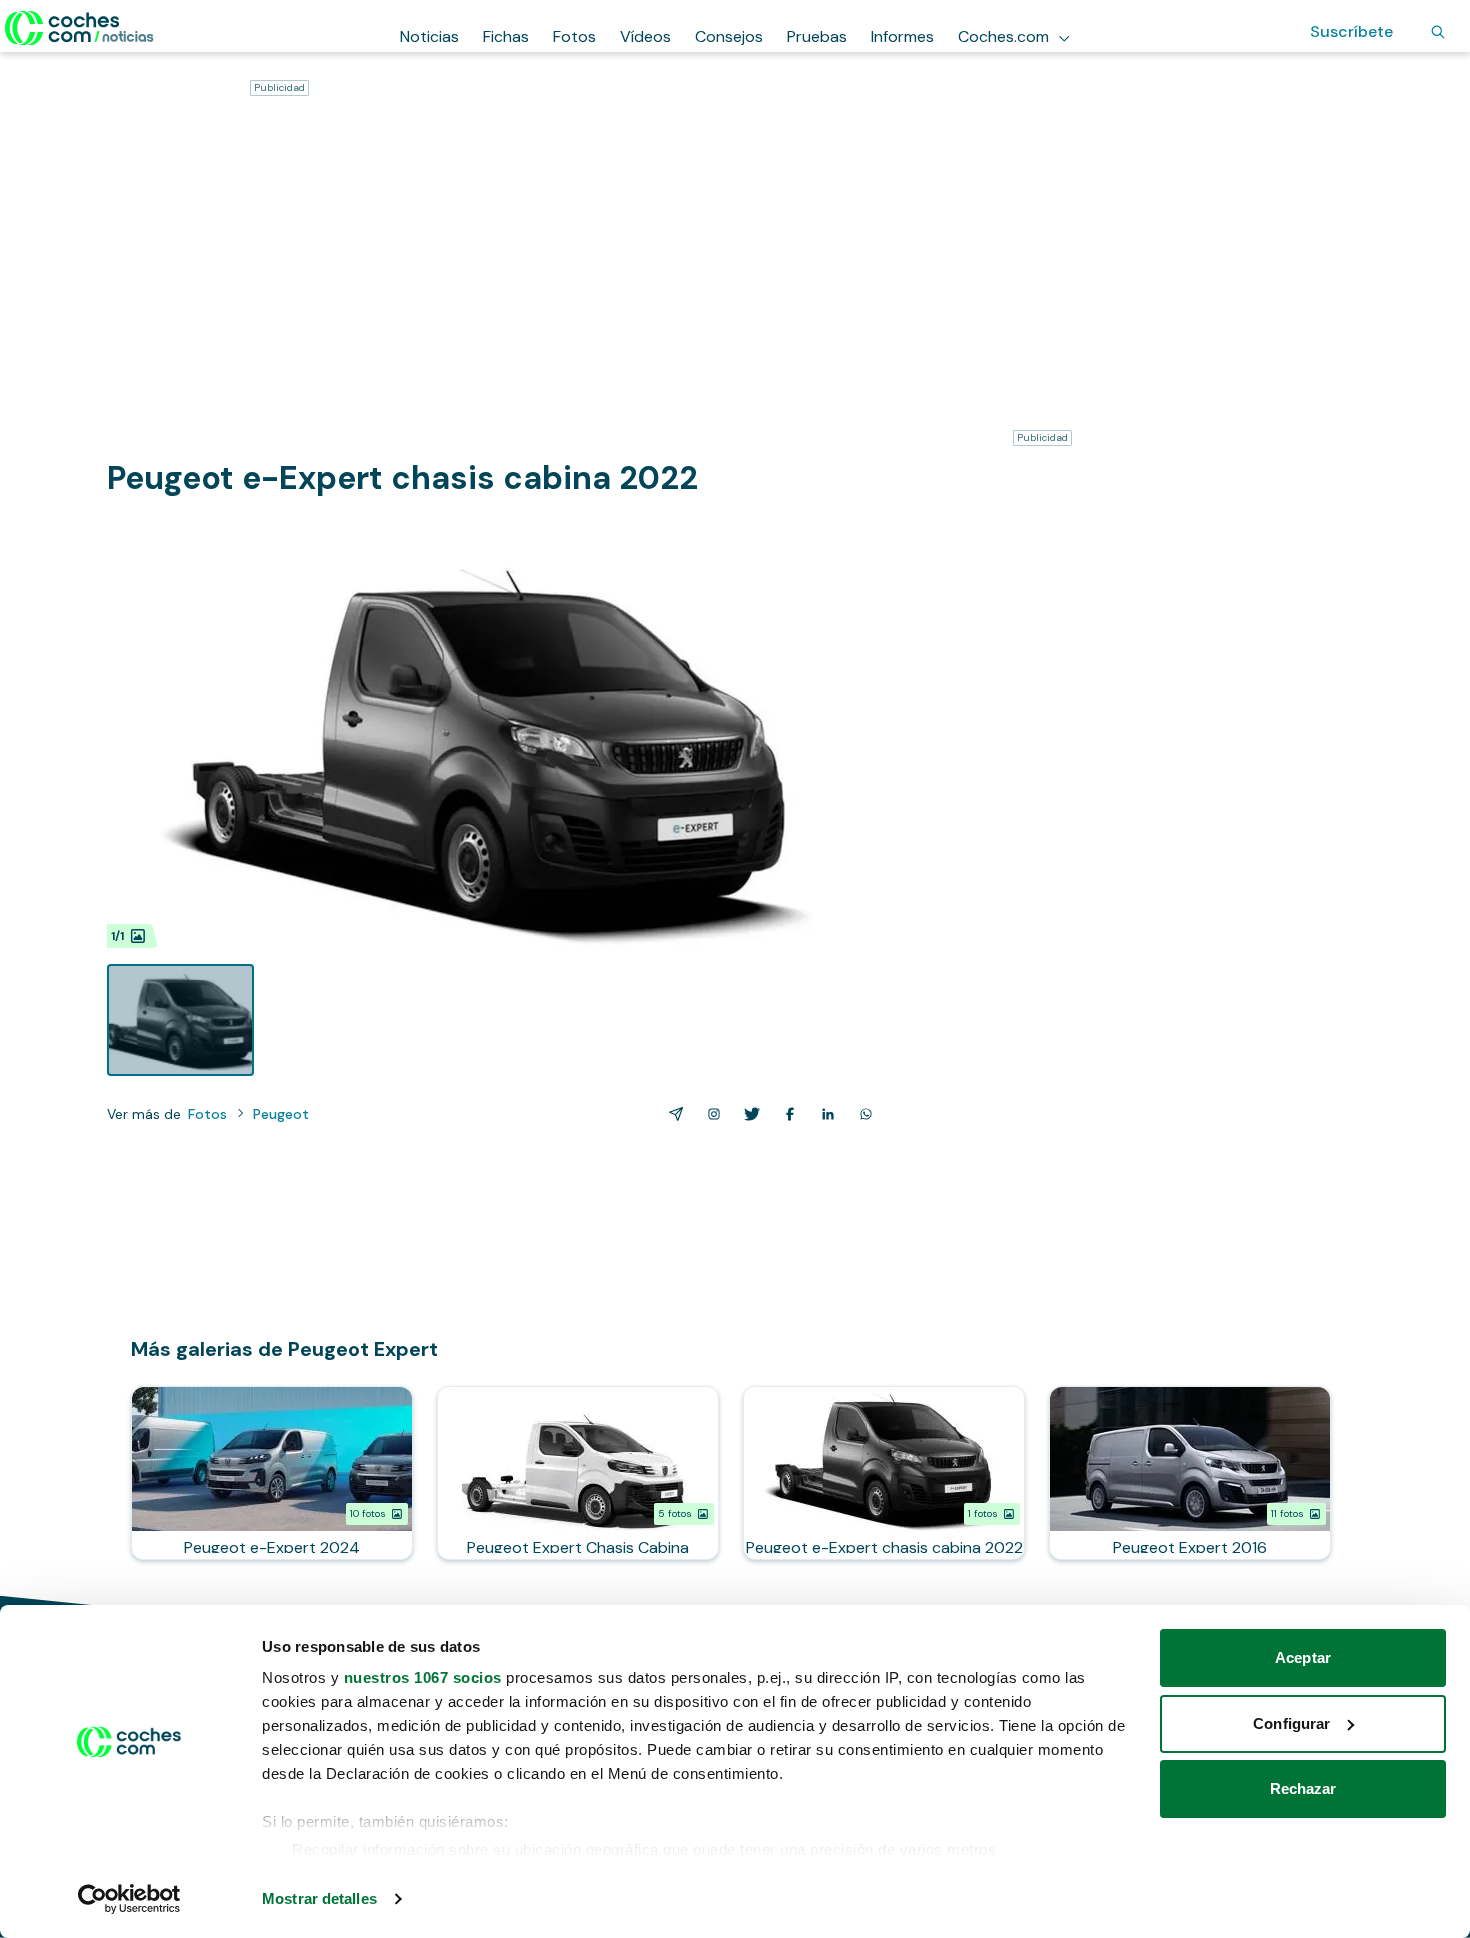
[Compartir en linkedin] (824, 1114)
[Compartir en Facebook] (786, 1114)
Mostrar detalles (319, 1898)
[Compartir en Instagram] (710, 1114)
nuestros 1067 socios (423, 1677)
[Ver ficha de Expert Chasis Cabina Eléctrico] (578, 1473)
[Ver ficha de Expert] (1190, 1473)
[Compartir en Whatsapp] (862, 1114)
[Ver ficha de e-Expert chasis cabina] (884, 1473)
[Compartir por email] (672, 1114)
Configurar (1291, 1723)
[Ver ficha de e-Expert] (272, 1473)
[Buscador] (1438, 32)
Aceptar (1303, 1657)
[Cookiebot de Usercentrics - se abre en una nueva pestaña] (129, 1899)
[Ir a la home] (79, 28)
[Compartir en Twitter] (748, 1114)
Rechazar (1303, 1788)
